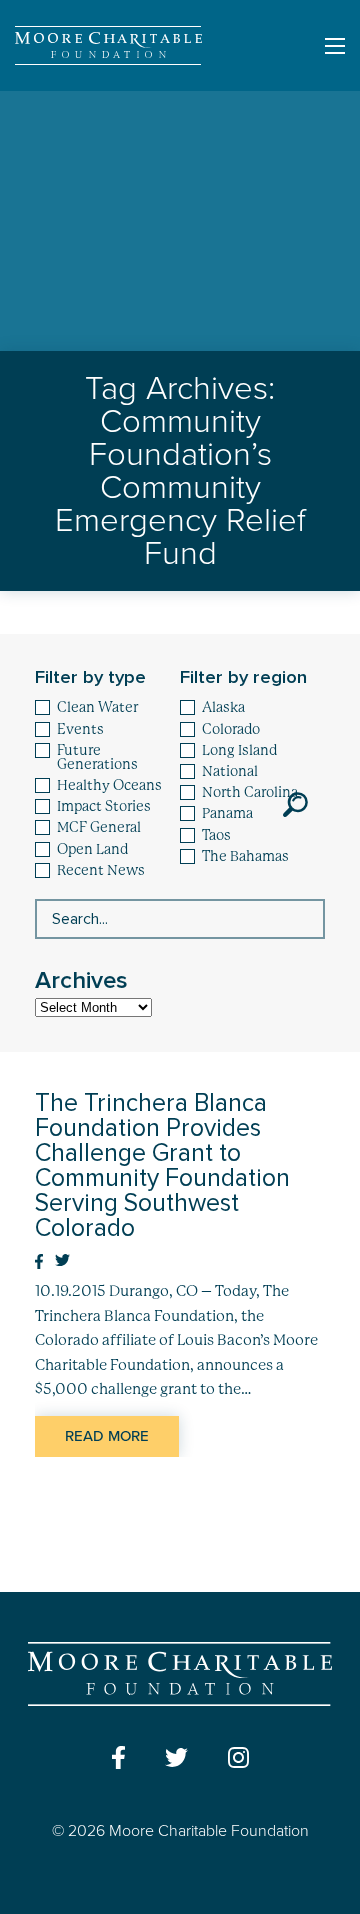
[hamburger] (335, 46)
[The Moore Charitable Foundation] (108, 45)
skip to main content (76, 108)
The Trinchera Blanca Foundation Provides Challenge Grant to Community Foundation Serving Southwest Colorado (162, 1166)
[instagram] (238, 1757)
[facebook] (118, 1757)
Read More (107, 1436)
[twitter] (176, 1757)
